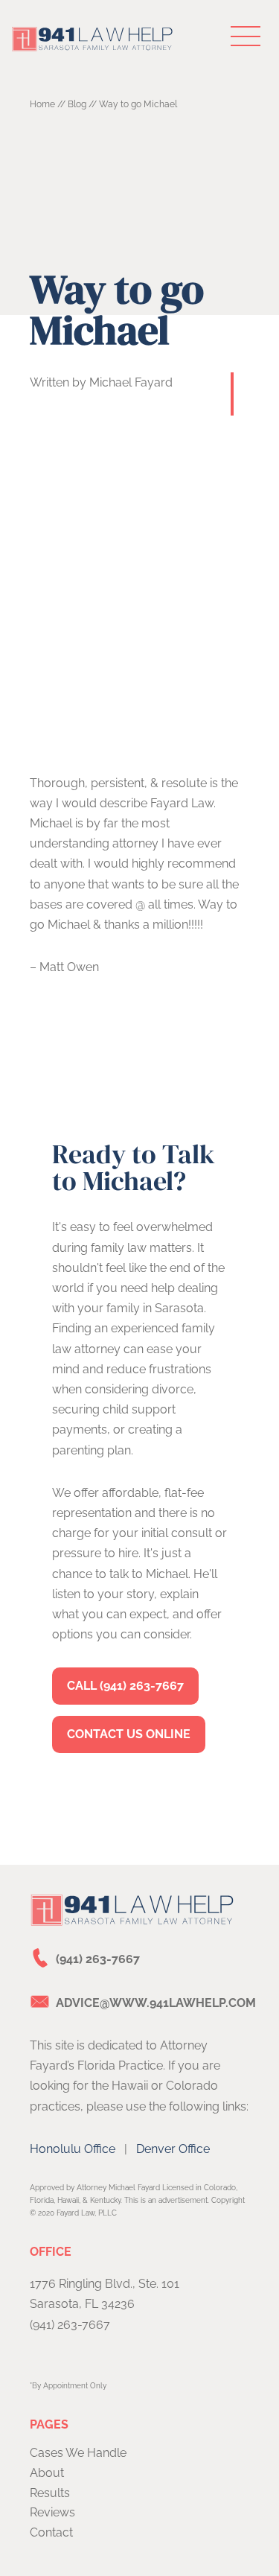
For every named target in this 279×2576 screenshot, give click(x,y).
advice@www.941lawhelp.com (156, 2003)
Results (50, 2493)
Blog (77, 104)
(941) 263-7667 (98, 1959)
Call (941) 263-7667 (125, 1686)
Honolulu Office (73, 2149)
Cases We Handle (78, 2453)
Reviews (52, 2512)
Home (42, 104)
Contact (51, 2532)
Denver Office (173, 2149)
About (47, 2473)
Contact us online (129, 1734)
